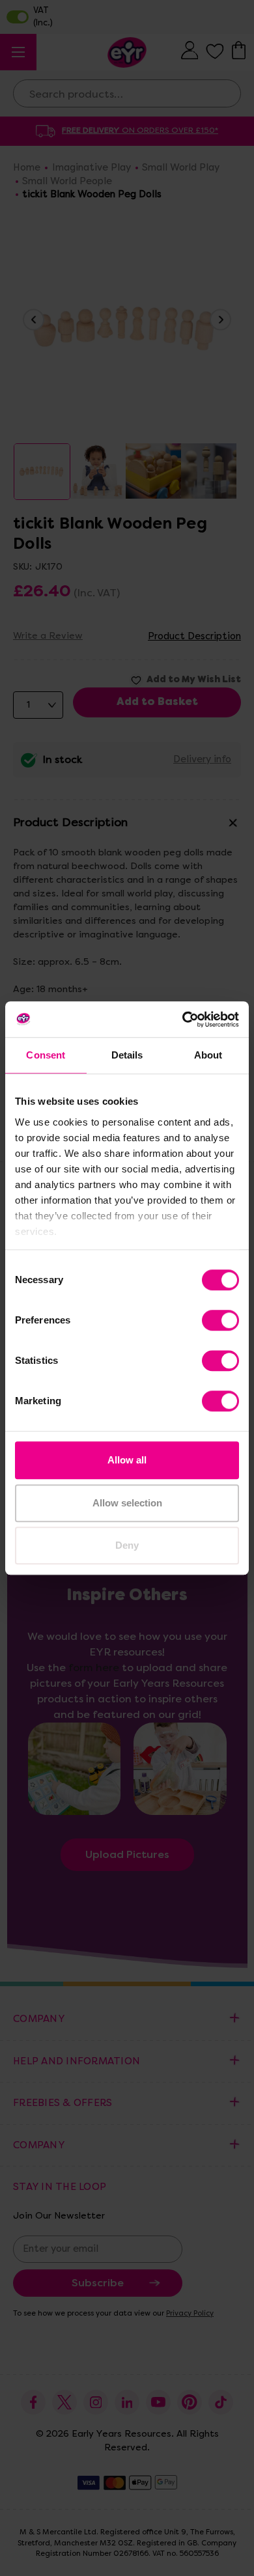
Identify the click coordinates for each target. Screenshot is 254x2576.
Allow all (127, 1460)
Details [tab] (127, 1055)
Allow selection (127, 1503)
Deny (127, 1545)
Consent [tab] (46, 1055)
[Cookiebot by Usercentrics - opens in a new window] (183, 1019)
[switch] (220, 1320)
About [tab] (208, 1055)
